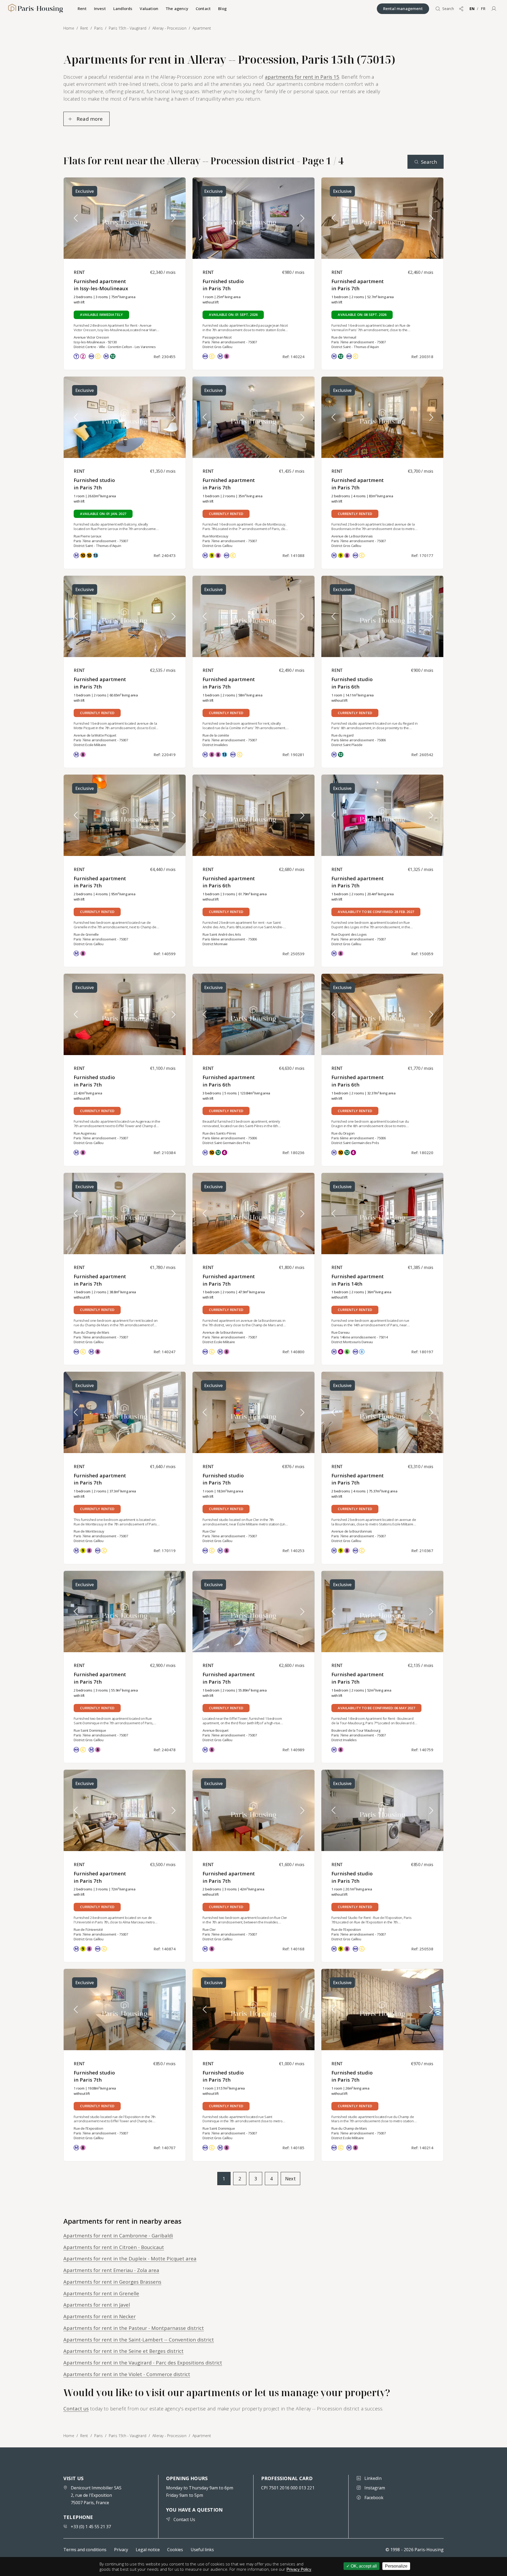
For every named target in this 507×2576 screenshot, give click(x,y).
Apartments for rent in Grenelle (101, 2293)
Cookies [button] (175, 2550)
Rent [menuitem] (82, 8)
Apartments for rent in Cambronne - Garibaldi (118, 2235)
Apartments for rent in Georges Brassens (112, 2282)
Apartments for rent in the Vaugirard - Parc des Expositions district (143, 2362)
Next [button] (290, 2179)
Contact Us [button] (184, 2519)
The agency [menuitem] (177, 8)
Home (69, 2436)
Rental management (403, 8)
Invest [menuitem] (100, 8)
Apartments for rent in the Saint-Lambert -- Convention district (139, 2340)
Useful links (202, 2550)
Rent (84, 2436)
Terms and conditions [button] (85, 2550)
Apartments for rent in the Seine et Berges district (123, 2351)
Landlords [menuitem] (123, 8)
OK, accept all (363, 2566)
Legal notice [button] (148, 2550)
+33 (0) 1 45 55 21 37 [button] (91, 2527)
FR (483, 9)
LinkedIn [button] (373, 2478)
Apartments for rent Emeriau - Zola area (111, 2270)
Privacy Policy (299, 2569)
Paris (98, 2436)
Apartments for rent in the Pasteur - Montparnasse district (134, 2328)
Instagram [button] (375, 2488)
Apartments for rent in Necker (100, 2316)
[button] (494, 9)
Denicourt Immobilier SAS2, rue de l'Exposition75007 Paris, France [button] (96, 2495)
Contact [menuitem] (203, 8)
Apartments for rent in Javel (97, 2305)
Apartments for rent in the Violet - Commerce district (127, 2374)
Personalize (396, 2566)
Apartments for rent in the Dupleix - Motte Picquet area (130, 2258)
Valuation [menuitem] (149, 8)
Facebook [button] (374, 2498)
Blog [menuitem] (222, 8)
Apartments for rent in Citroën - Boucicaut (114, 2247)
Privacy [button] (121, 2550)
